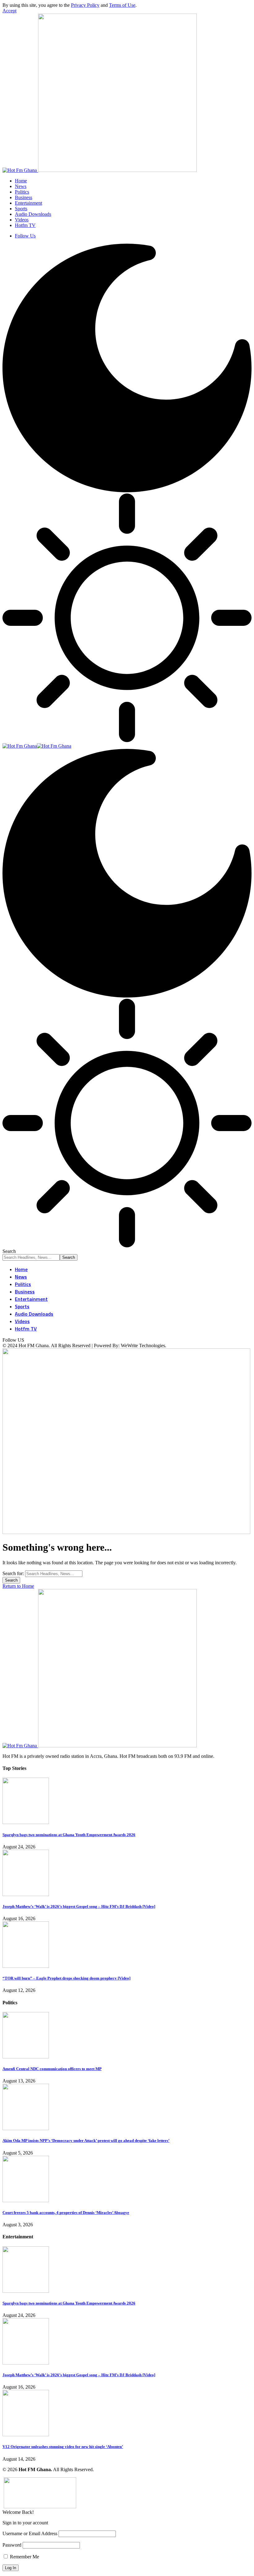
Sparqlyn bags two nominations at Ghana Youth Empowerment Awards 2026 (69, 1835)
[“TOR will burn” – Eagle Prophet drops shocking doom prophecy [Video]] (26, 1966)
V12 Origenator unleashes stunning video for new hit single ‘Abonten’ (63, 2447)
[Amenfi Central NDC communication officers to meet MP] (26, 2057)
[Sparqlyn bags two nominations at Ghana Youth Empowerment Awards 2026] (26, 1822)
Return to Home (18, 1586)
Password (12, 2545)
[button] (9, 11)
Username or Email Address (30, 2533)
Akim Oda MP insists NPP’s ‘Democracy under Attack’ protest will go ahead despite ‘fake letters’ (86, 2140)
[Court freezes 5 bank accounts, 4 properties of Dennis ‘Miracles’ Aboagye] (26, 2200)
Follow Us (25, 236)
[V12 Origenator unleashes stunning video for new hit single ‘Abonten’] (26, 2435)
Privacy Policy (85, 5)
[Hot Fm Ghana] (37, 746)
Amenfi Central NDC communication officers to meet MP (52, 2069)
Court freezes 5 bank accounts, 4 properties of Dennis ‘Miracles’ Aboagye (66, 2213)
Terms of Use (122, 5)
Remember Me (24, 2557)
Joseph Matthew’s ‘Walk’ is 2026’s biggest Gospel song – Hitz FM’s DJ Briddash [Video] (79, 1906)
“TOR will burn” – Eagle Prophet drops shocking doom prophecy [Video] (66, 1978)
